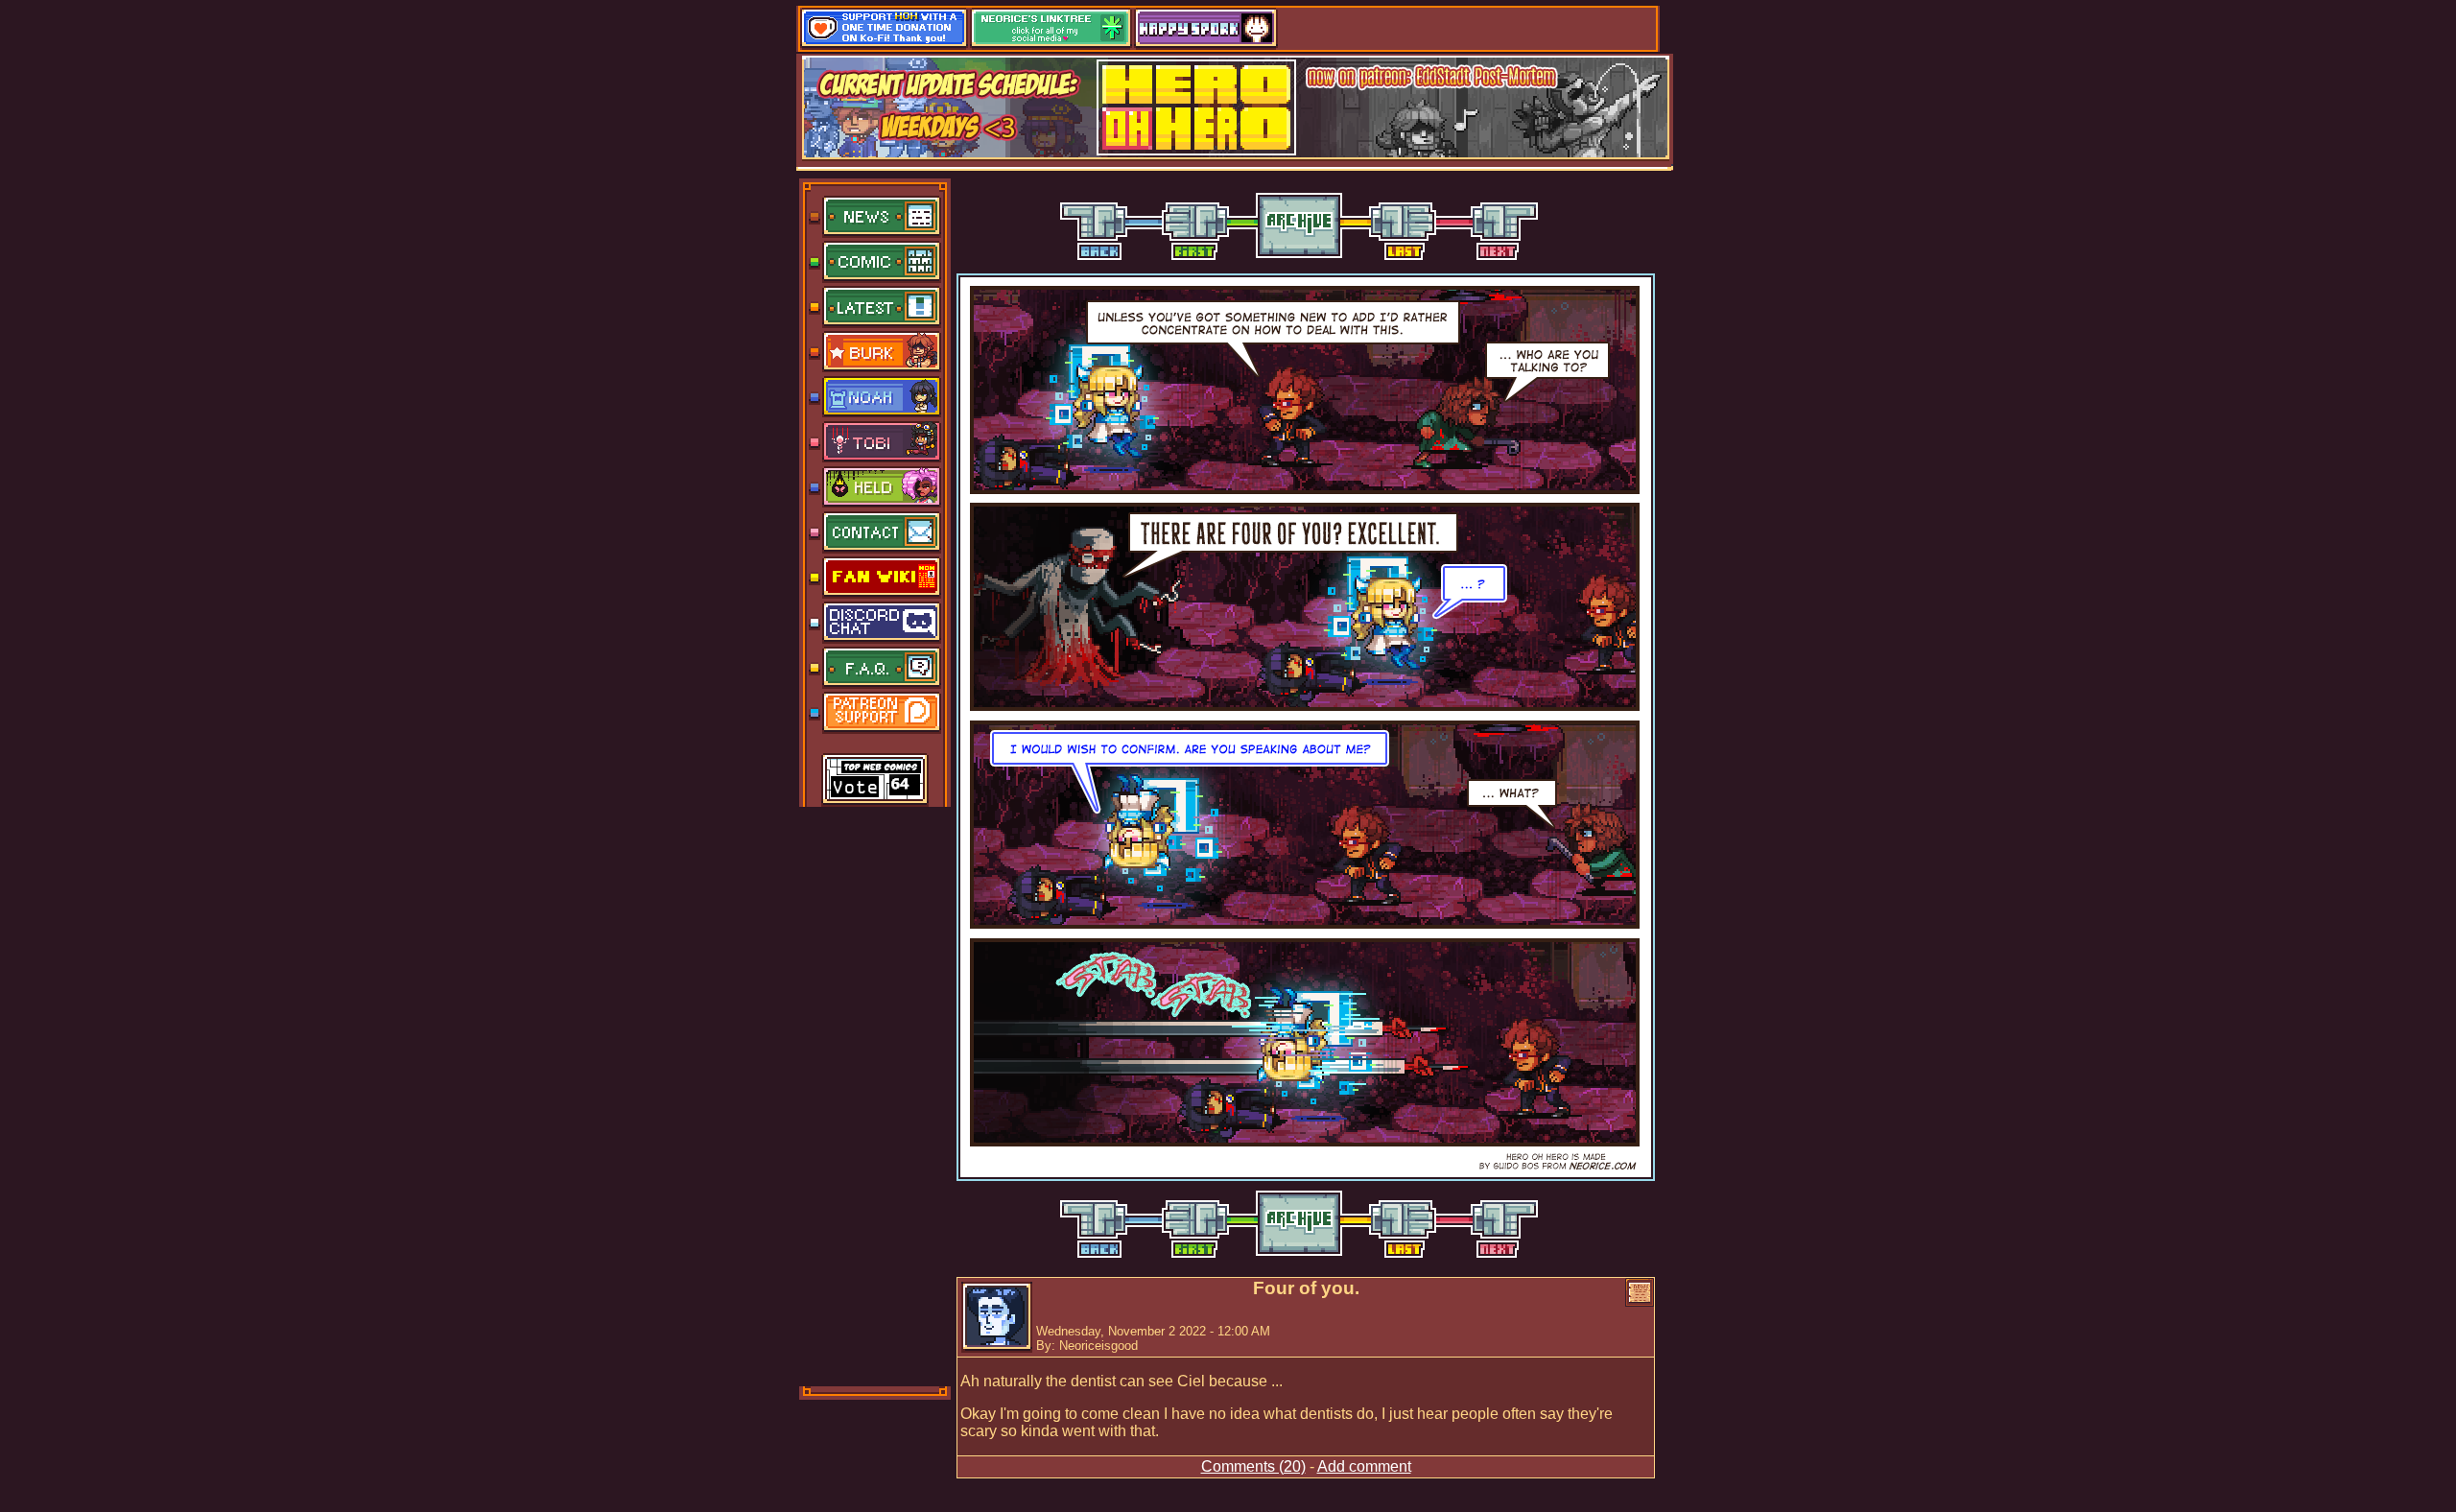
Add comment (1364, 1466)
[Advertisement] (876, 1095)
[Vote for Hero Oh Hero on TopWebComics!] (875, 781)
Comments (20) (1253, 1466)
